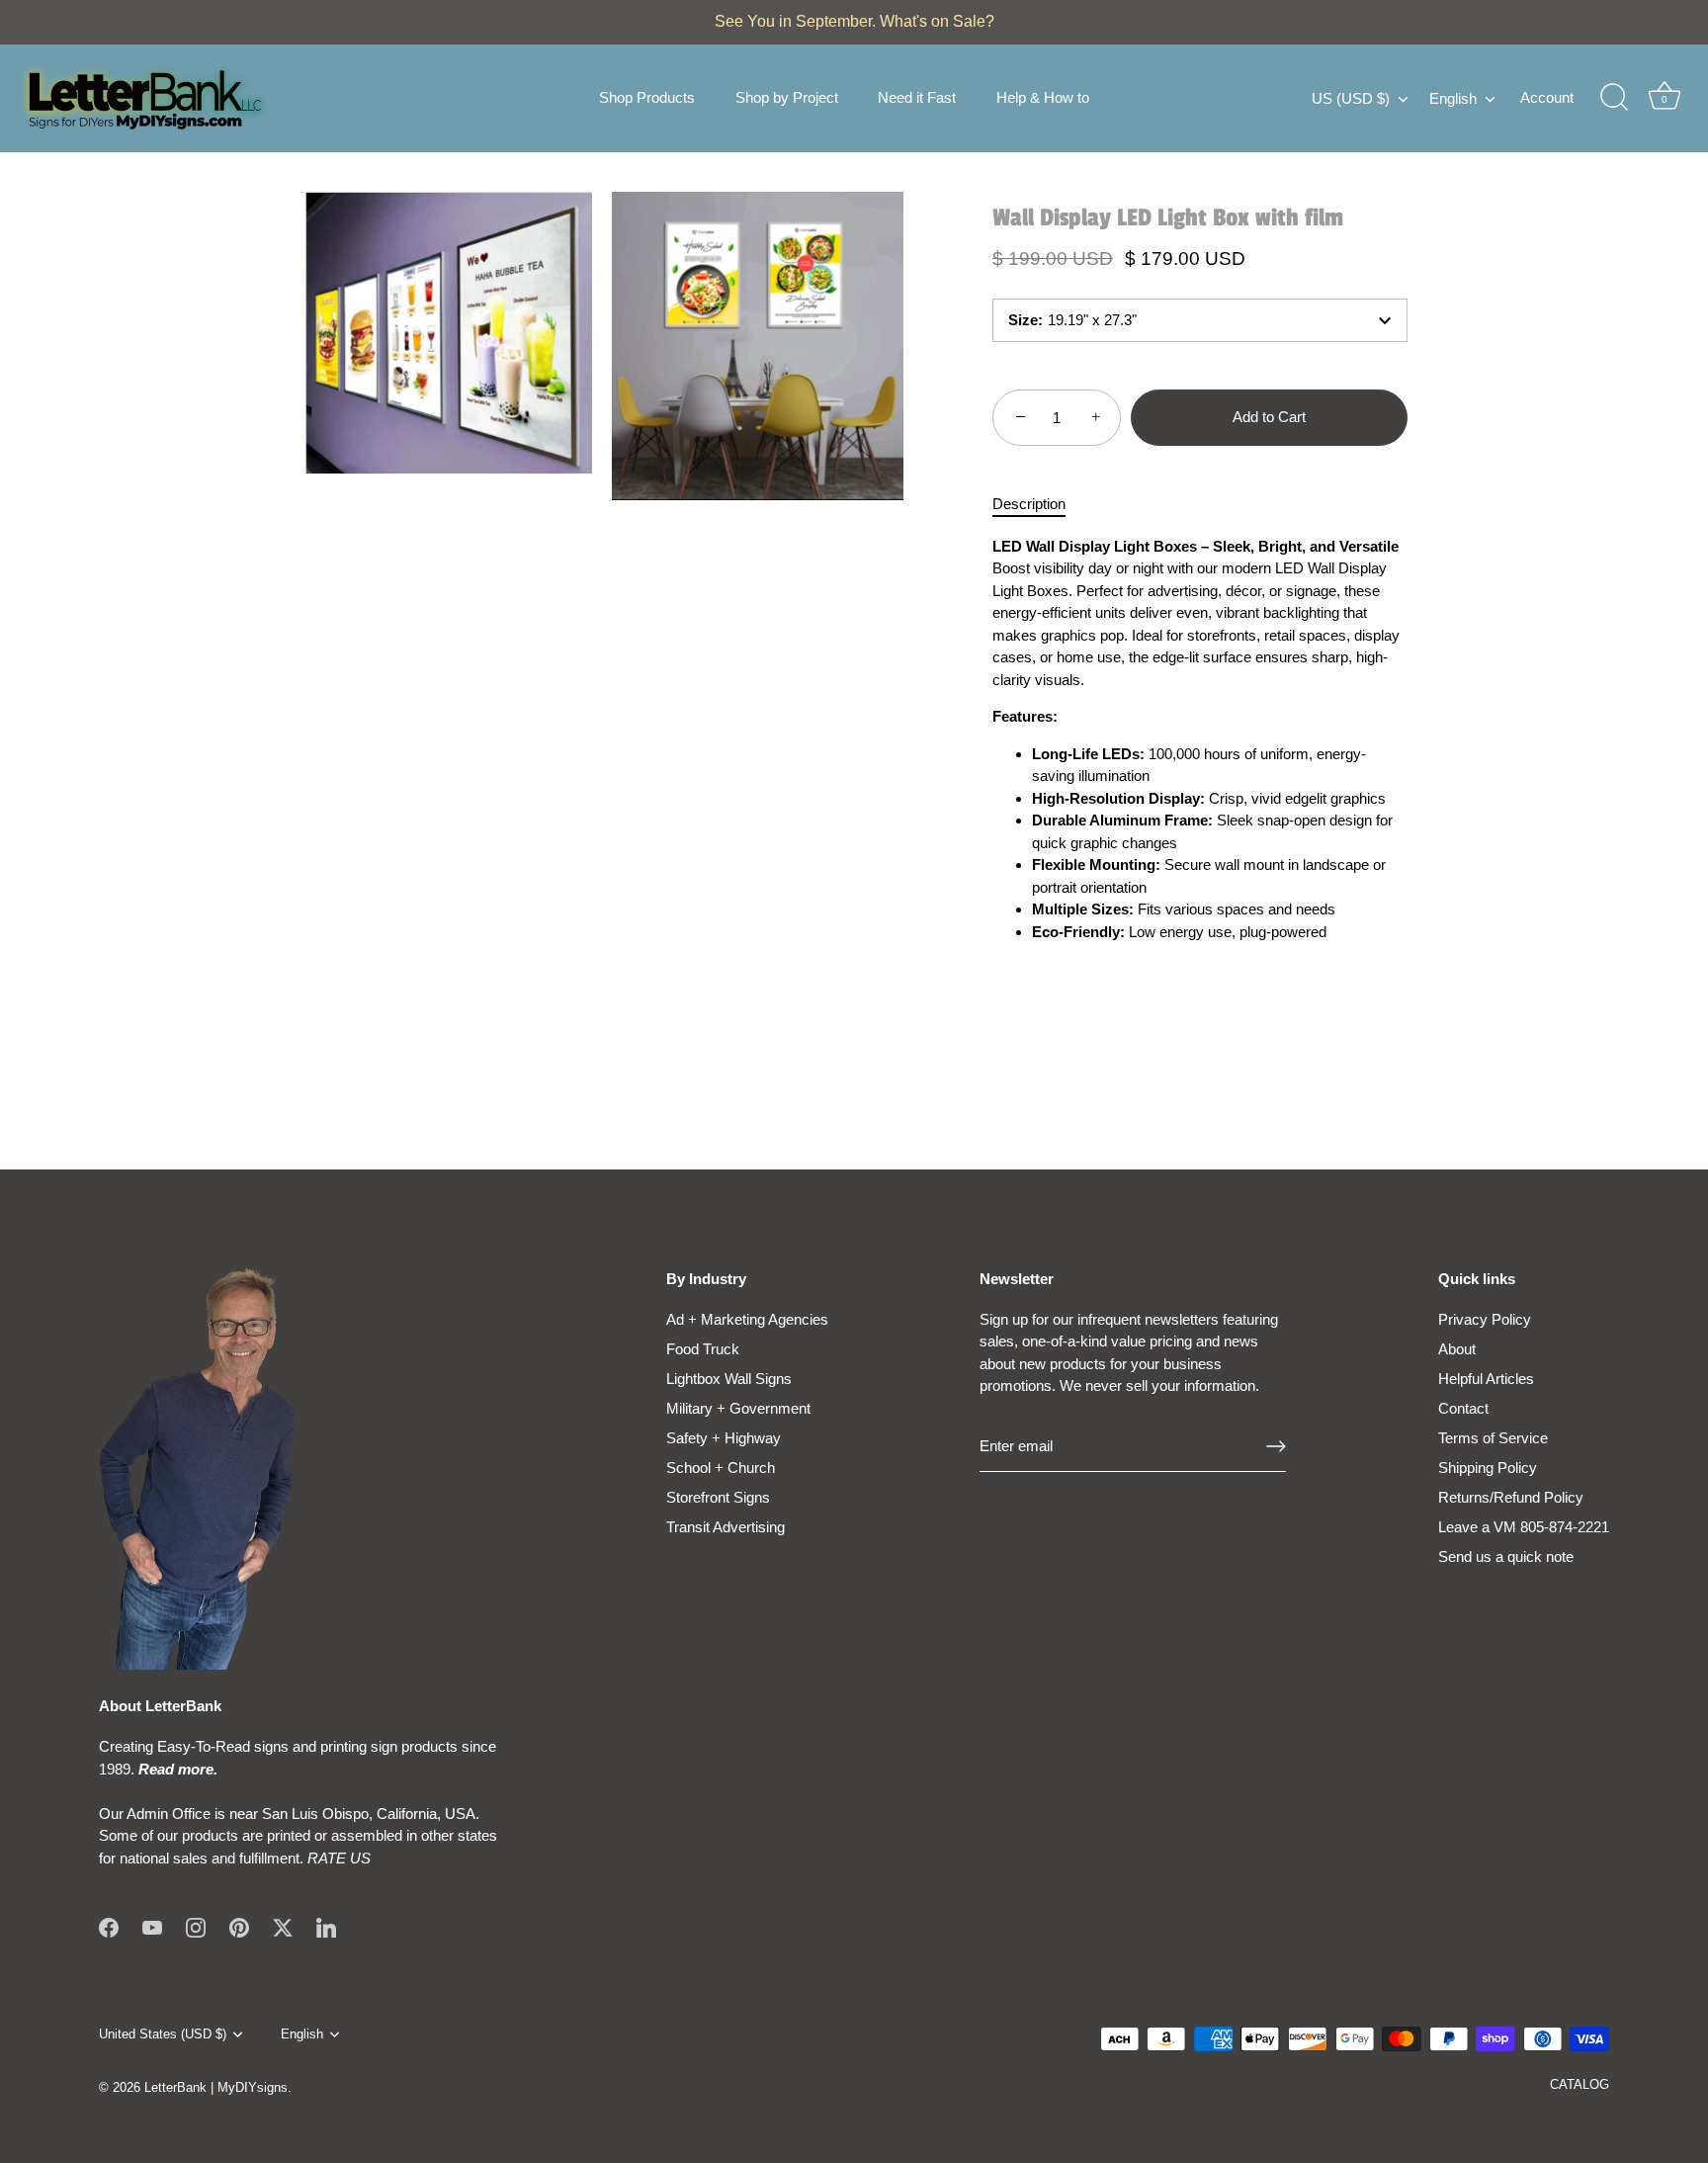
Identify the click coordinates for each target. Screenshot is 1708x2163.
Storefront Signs (718, 1497)
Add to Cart (1269, 417)
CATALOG (1580, 2084)
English (1453, 98)
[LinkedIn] (326, 1926)
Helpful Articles (1486, 1379)
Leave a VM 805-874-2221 (1524, 1527)
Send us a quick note (1506, 1557)
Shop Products (647, 97)
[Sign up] (1276, 1446)
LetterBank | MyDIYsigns (216, 2087)
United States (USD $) (163, 2034)
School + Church (721, 1468)
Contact (1463, 1408)
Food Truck (703, 1349)
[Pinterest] (239, 1926)
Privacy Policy (1485, 1319)
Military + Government (738, 1408)
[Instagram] (196, 1926)
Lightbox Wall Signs (729, 1379)
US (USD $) (1351, 98)
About (1457, 1349)
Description (1029, 504)
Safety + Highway (724, 1438)
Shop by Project (787, 97)
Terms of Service (1493, 1438)
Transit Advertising (726, 1527)
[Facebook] (109, 1926)
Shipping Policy (1488, 1468)
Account (1547, 97)
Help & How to (1043, 97)
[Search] (1614, 98)
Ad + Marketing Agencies (747, 1319)
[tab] (1039, 505)
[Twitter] (283, 1926)
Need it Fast (917, 97)
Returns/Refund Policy (1511, 1497)
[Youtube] (152, 1926)
